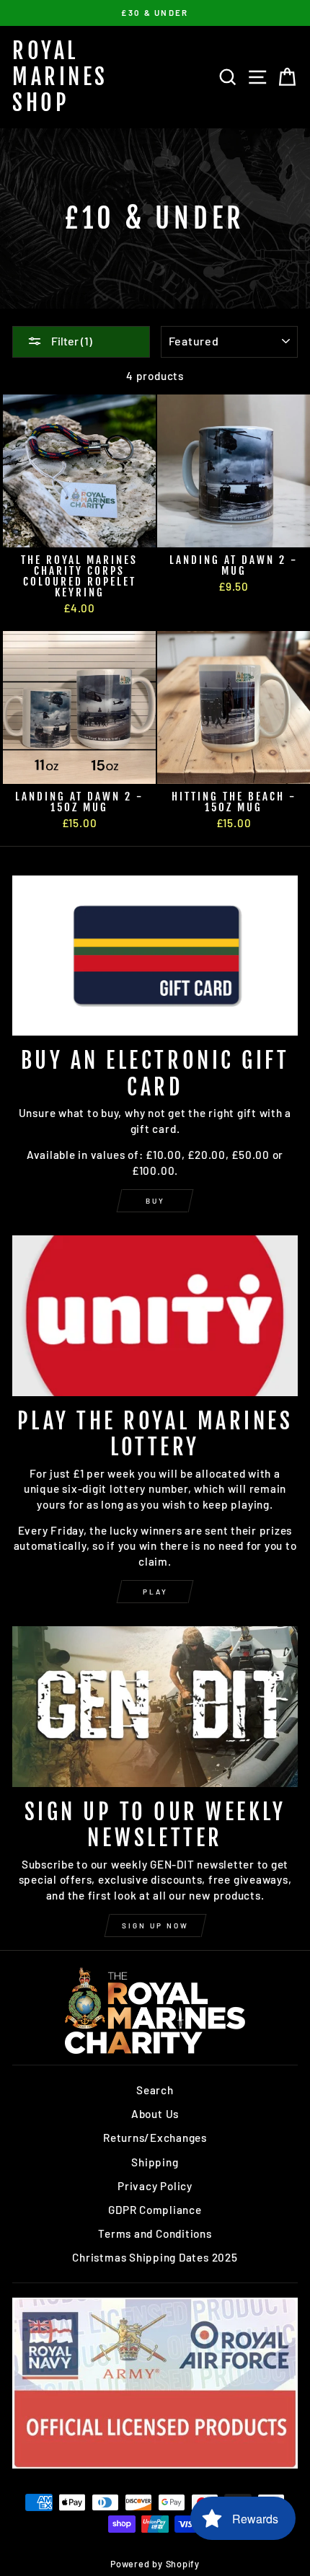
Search (155, 2090)
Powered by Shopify (155, 2564)
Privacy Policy (155, 2186)
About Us (155, 2114)
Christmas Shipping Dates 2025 (155, 2257)
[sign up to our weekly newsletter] (155, 1707)
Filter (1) (71, 341)
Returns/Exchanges (155, 2138)
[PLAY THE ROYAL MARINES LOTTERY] (155, 1316)
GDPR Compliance (155, 2210)
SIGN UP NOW (155, 1926)
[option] (155, 13)
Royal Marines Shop (60, 77)
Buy (155, 1201)
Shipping (155, 2162)
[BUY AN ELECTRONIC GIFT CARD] (155, 956)
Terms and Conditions (155, 2233)
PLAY (155, 1592)
